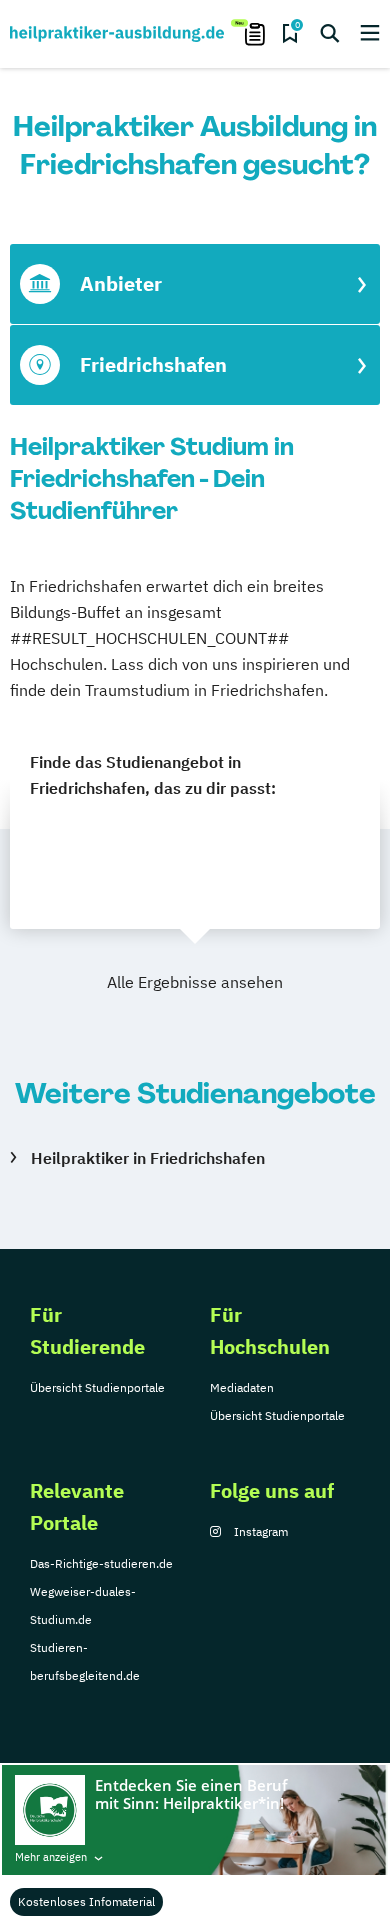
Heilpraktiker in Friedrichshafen (148, 1158)
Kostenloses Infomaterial (86, 1901)
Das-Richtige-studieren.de (101, 1563)
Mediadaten (242, 1387)
